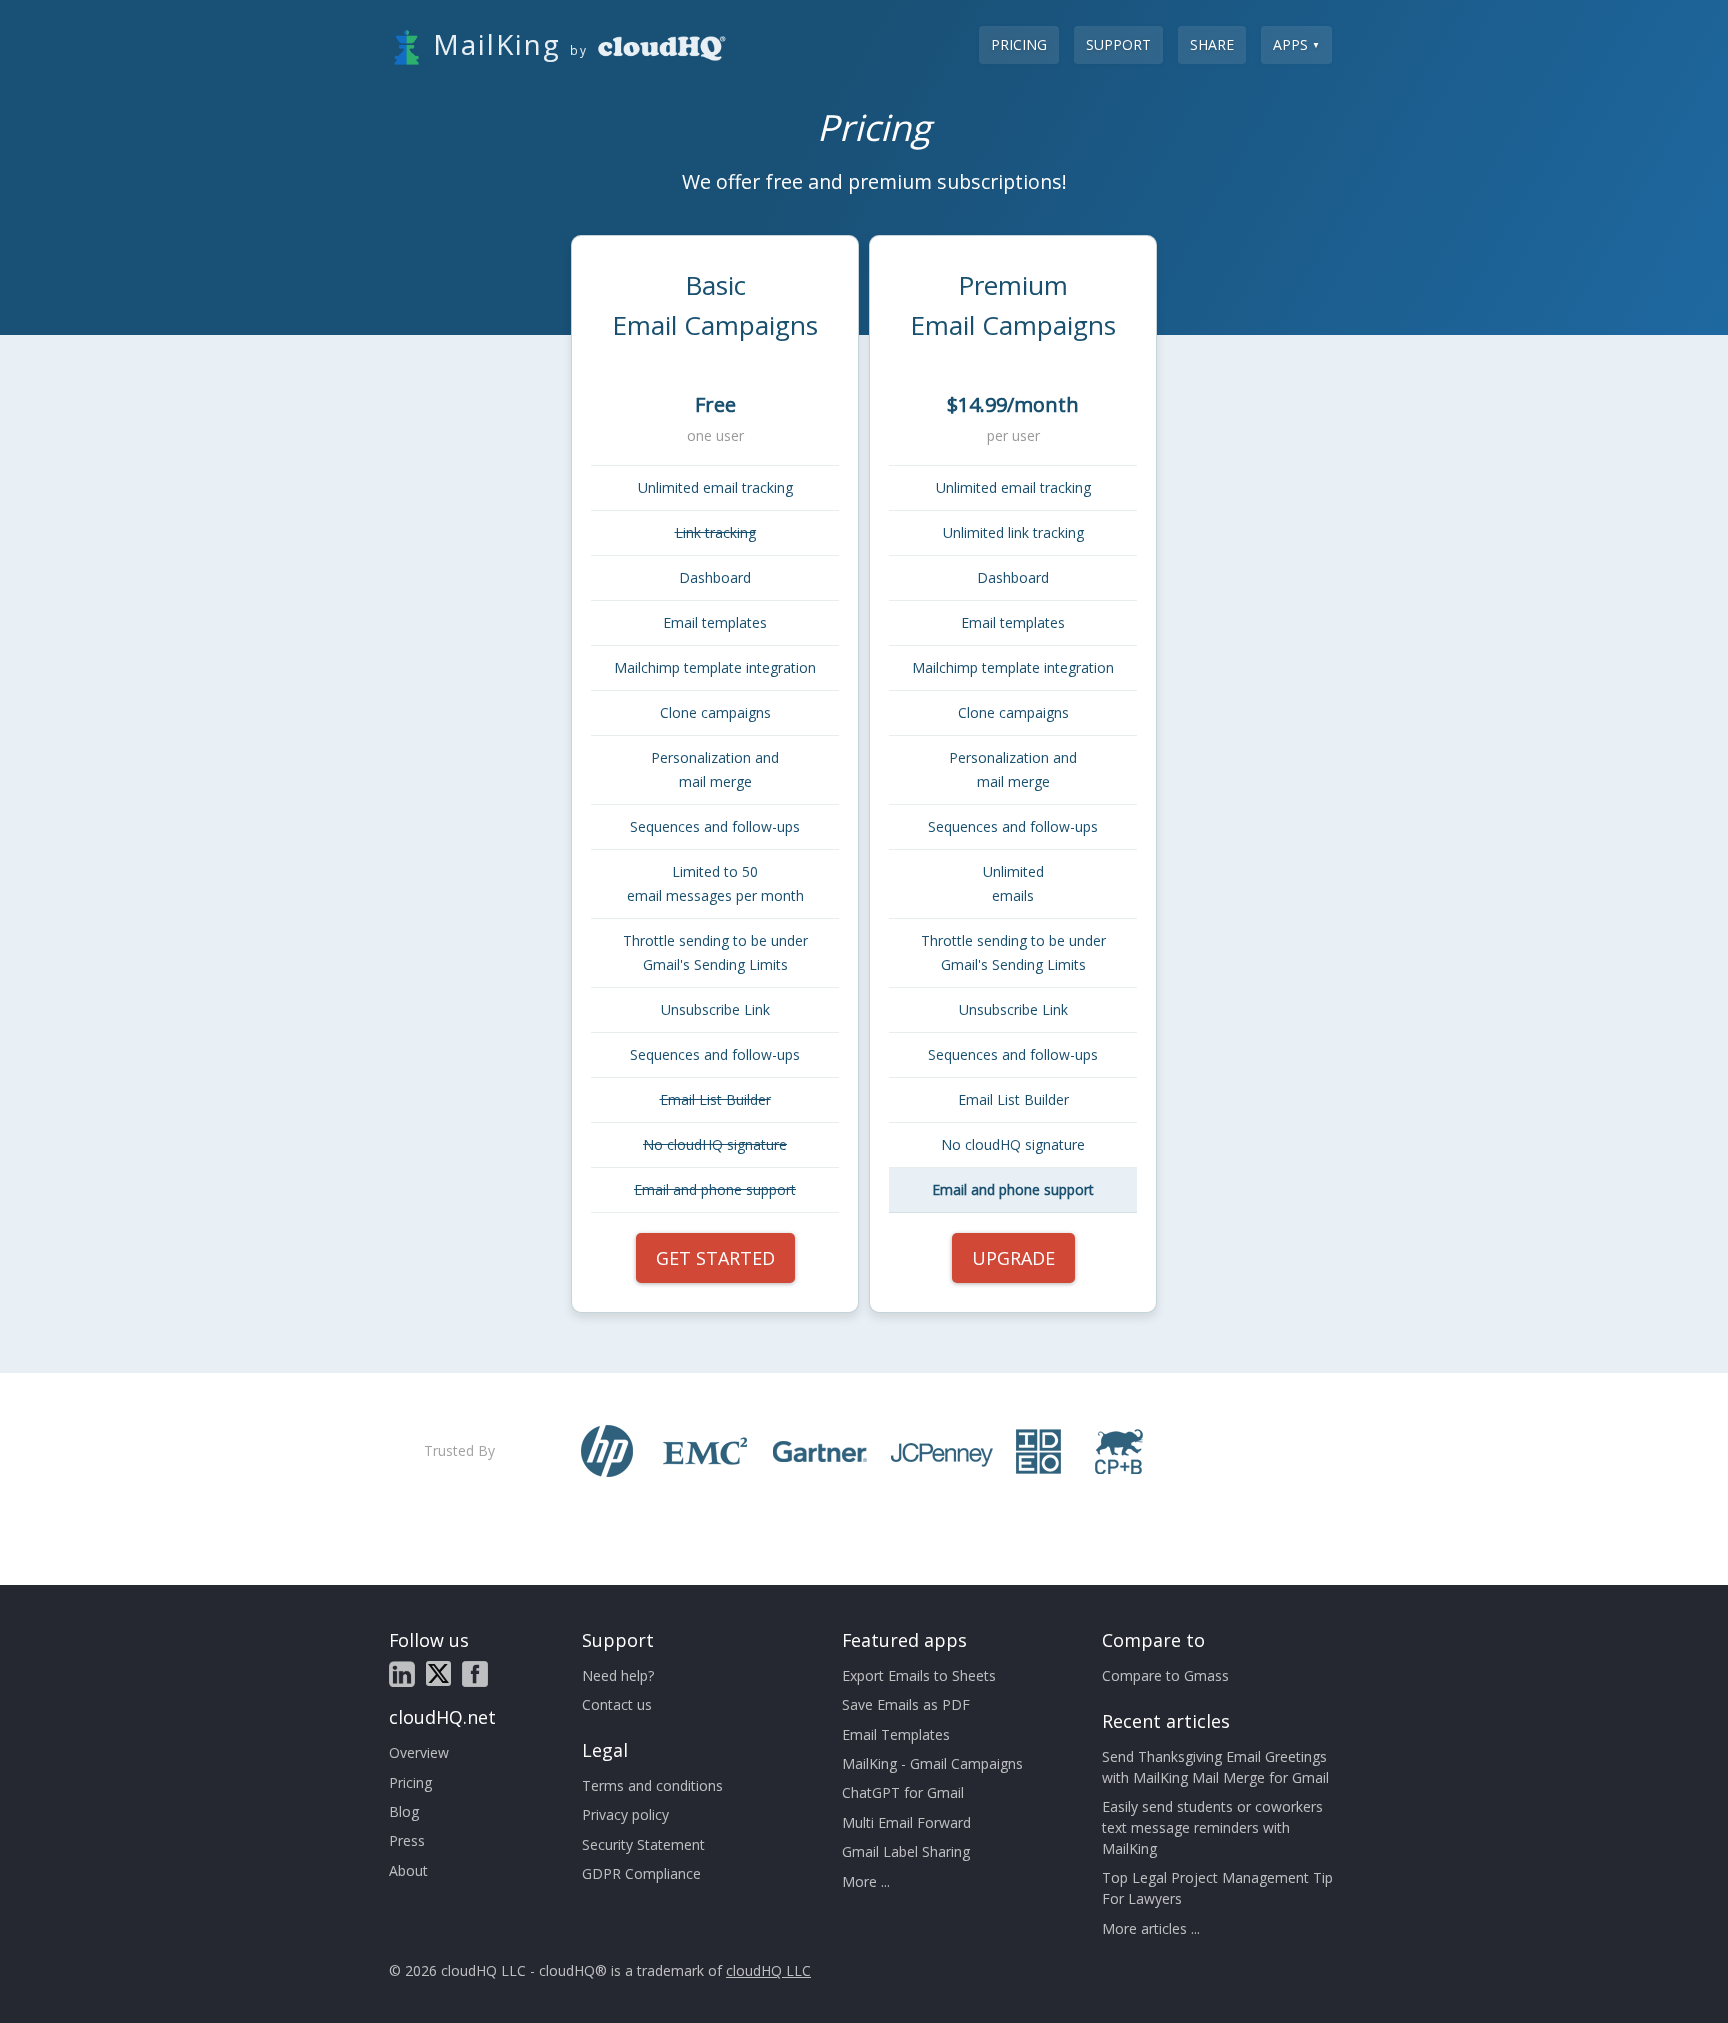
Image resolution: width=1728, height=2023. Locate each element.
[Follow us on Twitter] (438, 1673)
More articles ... (1151, 1928)
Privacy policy (625, 1814)
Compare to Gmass (1165, 1675)
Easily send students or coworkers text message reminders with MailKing (1212, 1827)
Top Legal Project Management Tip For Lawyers (1217, 1888)
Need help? (618, 1675)
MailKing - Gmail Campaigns (932, 1763)
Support (1118, 44)
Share (1212, 44)
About (408, 1870)
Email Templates (896, 1734)
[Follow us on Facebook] (475, 1674)
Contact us (617, 1704)
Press (407, 1840)
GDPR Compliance (641, 1873)
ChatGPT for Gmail (903, 1792)
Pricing (1019, 44)
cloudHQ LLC (768, 1970)
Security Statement (643, 1844)
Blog (404, 1811)
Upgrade (1013, 1258)
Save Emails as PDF (906, 1704)
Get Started (715, 1258)
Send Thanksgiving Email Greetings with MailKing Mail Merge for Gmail (1215, 1767)
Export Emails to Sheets (919, 1675)
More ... (866, 1881)
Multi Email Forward (906, 1822)
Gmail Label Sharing (906, 1851)
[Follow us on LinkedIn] (402, 1674)
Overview (419, 1752)
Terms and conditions (652, 1785)
